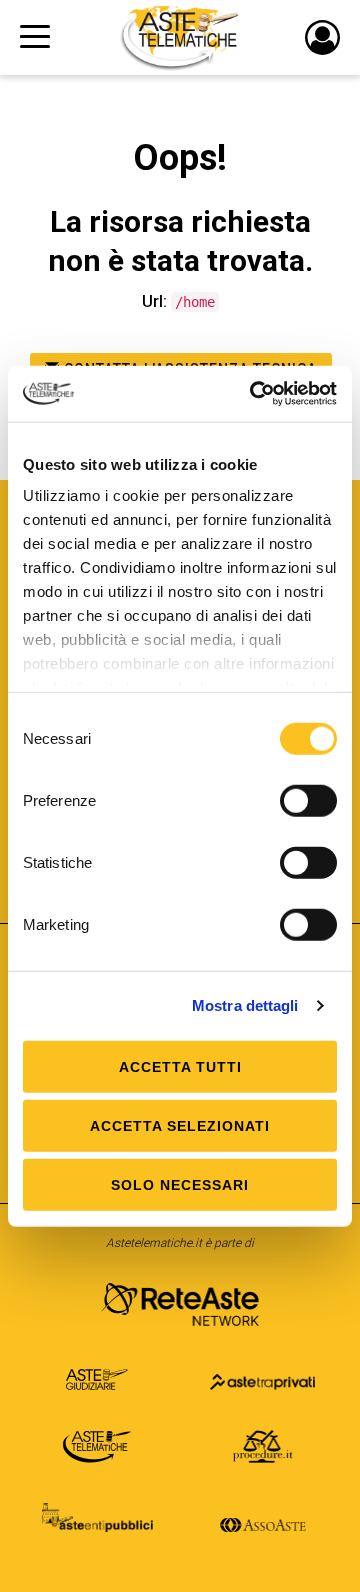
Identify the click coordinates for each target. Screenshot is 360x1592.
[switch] (308, 800)
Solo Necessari (180, 1184)
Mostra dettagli (245, 1005)
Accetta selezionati (180, 1125)
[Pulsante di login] (322, 37)
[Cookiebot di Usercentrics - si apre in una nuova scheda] (254, 394)
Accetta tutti (180, 1066)
